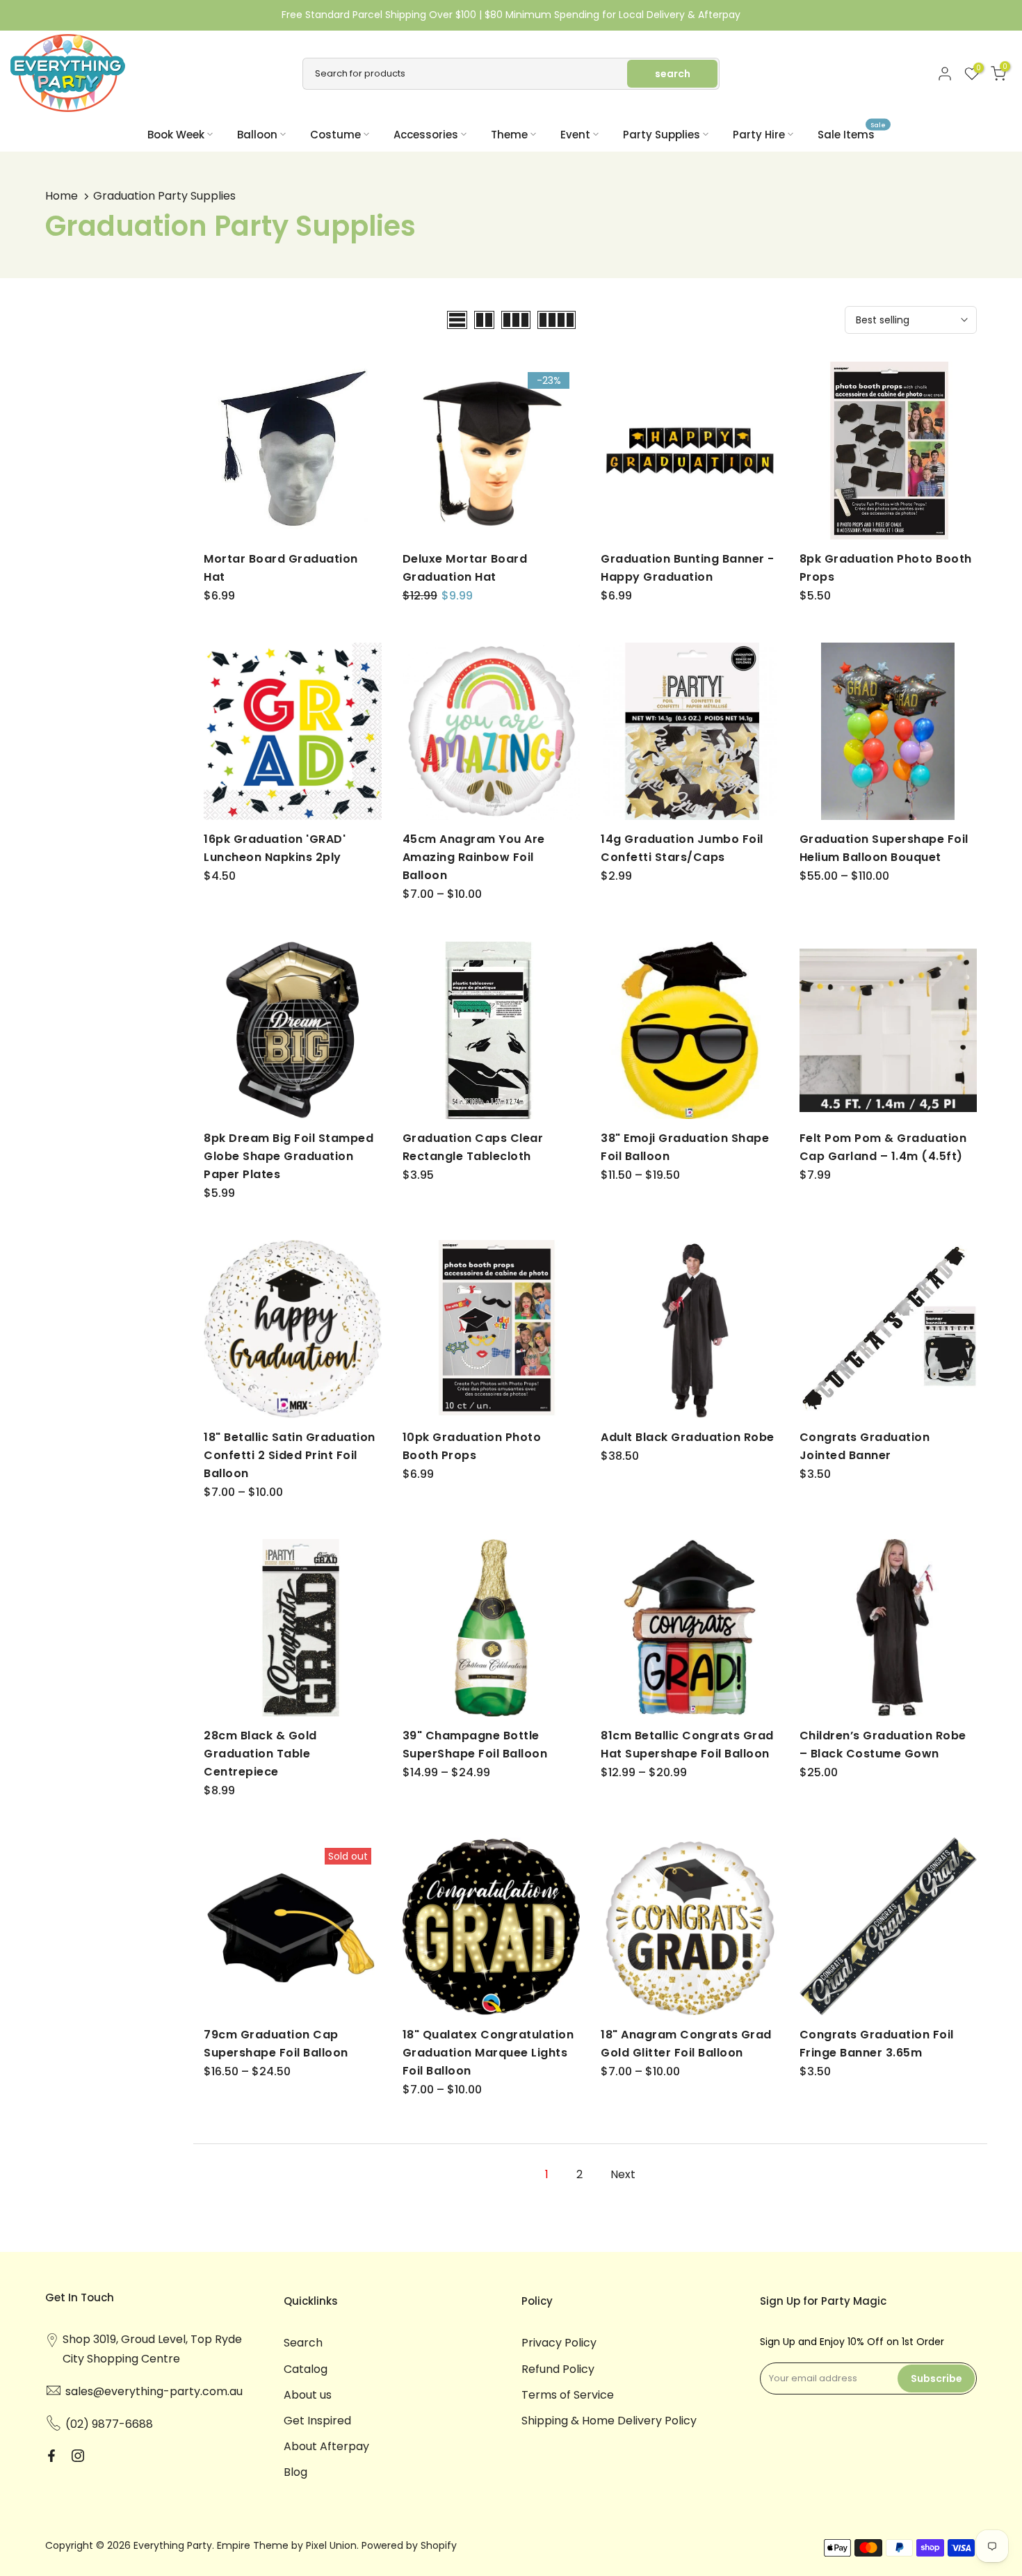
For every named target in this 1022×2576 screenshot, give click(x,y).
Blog (295, 2472)
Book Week (176, 135)
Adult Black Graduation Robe (688, 1437)
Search (303, 2343)
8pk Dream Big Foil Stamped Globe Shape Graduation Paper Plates (289, 1156)
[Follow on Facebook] (51, 2456)
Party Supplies (662, 135)
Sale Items (852, 134)
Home (62, 196)
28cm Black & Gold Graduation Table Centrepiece (260, 1754)
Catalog (306, 2369)
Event (575, 135)
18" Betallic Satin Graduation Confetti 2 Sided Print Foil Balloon (290, 1455)
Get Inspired (317, 2421)
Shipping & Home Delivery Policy (609, 2421)
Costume (335, 135)
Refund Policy (558, 2369)
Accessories (426, 135)
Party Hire (759, 135)
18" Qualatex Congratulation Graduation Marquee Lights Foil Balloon (488, 2053)
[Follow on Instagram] (78, 2456)
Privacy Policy (559, 2343)
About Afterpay (326, 2446)
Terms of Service (568, 2395)
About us (308, 2395)
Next (623, 2174)
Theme (509, 135)
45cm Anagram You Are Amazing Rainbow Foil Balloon (474, 857)
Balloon (257, 135)
